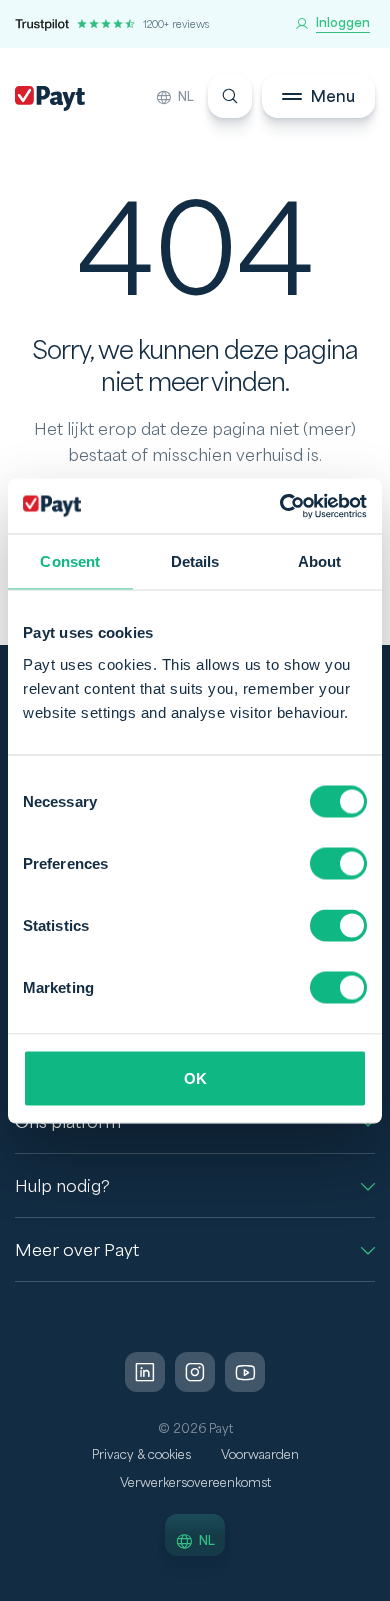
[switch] (338, 863)
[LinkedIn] (145, 1372)
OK (195, 1077)
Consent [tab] (70, 561)
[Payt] (50, 98)
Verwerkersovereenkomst (195, 1483)
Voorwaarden (260, 1455)
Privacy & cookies (141, 1455)
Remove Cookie (377, 1589)
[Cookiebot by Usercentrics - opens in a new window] (280, 506)
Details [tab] (195, 561)
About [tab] (320, 561)
